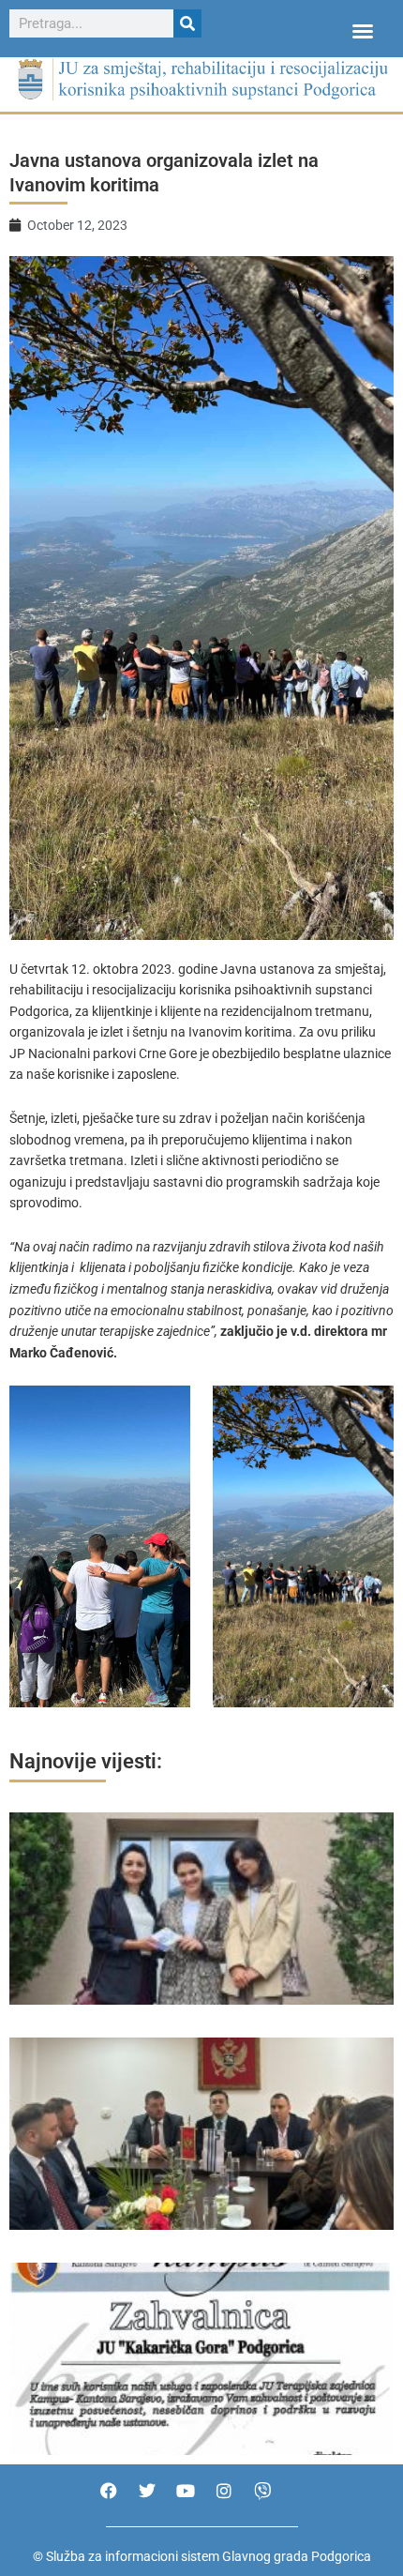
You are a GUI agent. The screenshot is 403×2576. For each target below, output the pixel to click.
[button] (363, 31)
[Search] (187, 23)
